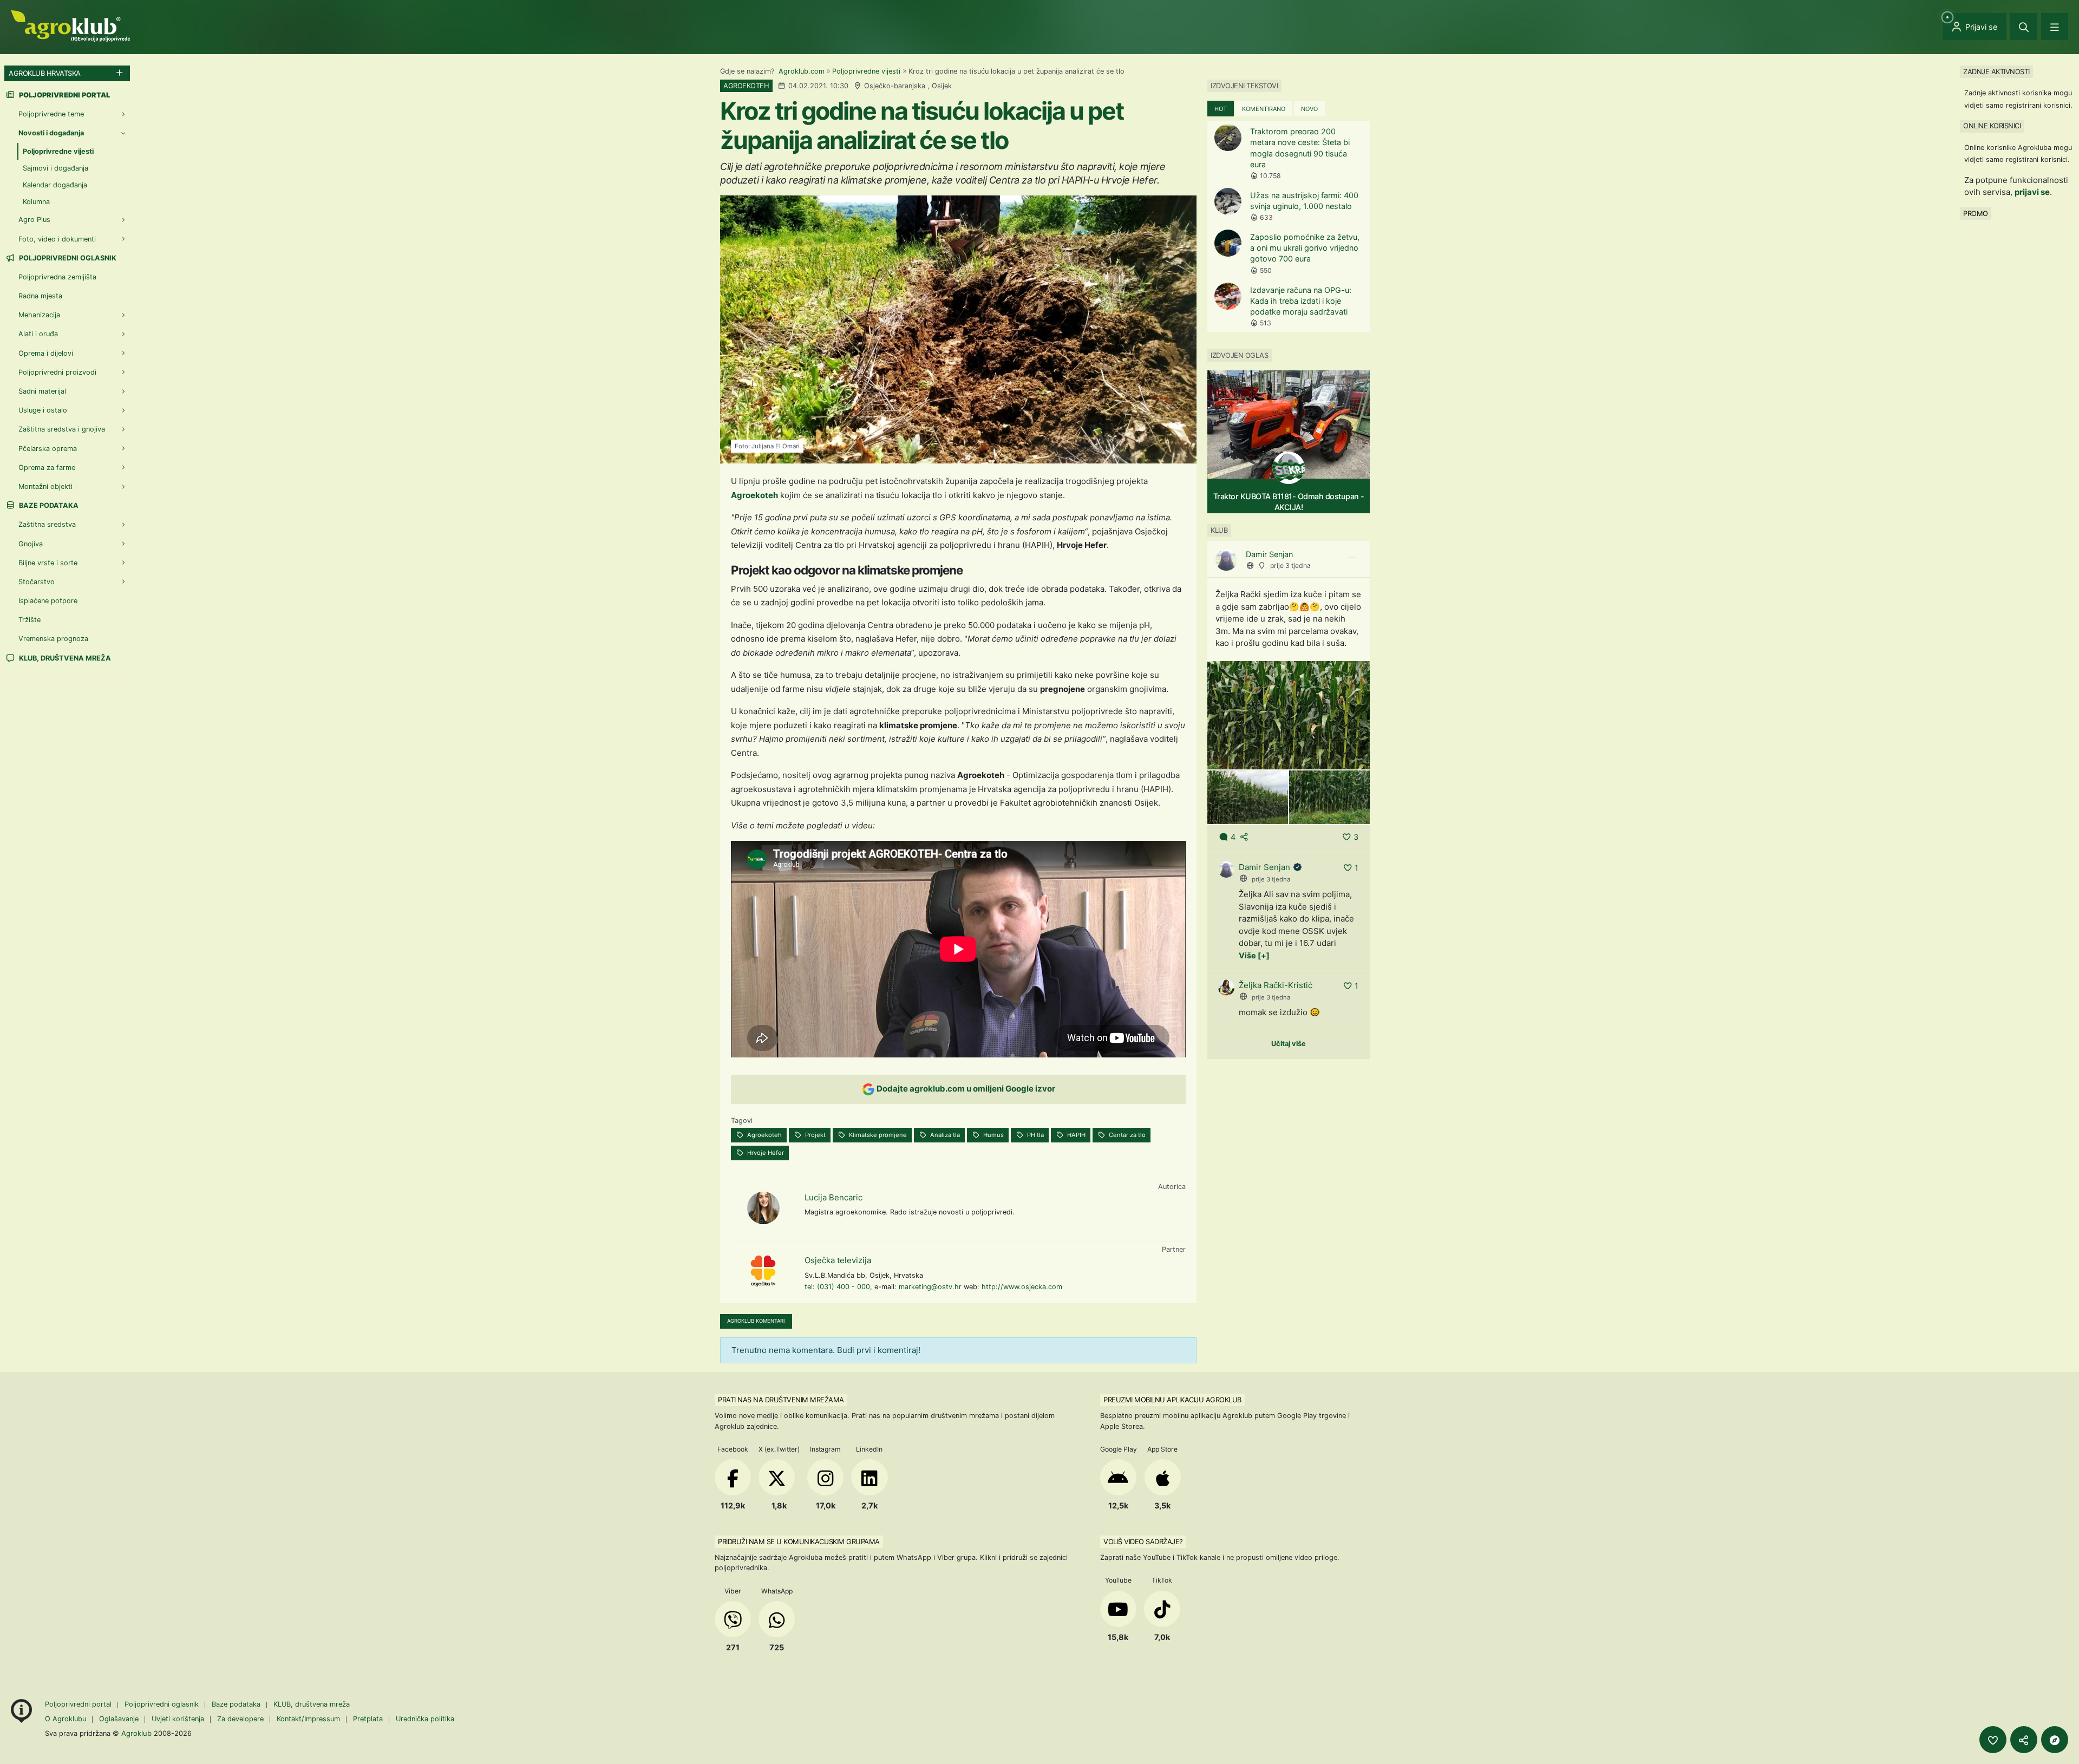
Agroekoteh (754, 495)
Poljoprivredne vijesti (866, 71)
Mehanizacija (39, 315)
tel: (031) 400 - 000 (837, 1287)
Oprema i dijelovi (46, 353)
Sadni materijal (42, 391)
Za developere (240, 1719)
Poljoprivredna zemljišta (57, 277)
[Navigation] (2055, 27)
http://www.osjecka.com (1022, 1287)
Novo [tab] (1309, 109)
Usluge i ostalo (43, 410)
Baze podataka (48, 505)
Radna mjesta (40, 296)
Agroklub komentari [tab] (756, 1321)
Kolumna (36, 202)
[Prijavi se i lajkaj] (1993, 1740)
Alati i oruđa (38, 334)
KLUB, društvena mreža (64, 658)
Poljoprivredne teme (51, 114)
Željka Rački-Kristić (1276, 985)
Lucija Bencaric (833, 1197)
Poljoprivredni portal (79, 1704)
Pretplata (368, 1719)
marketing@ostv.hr (930, 1287)
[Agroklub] (70, 25)
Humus (993, 1135)
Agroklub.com (802, 71)
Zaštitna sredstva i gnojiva (62, 429)
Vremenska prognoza (53, 639)
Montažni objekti (45, 486)
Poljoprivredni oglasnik (67, 258)
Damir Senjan (1269, 554)
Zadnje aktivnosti (1996, 71)
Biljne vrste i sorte (48, 563)
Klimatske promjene (877, 1135)
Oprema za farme (47, 468)
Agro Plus (34, 220)
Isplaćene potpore (48, 601)
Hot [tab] (1221, 109)
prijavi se (2032, 192)
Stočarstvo (37, 582)
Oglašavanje (119, 1719)
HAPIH (1076, 1135)
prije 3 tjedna (1290, 566)
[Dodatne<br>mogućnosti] (2055, 1740)
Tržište (30, 620)
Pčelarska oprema (48, 449)
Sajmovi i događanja (55, 168)
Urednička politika (425, 1719)
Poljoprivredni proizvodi (57, 372)
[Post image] (1289, 714)
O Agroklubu (66, 1719)
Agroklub (136, 1733)
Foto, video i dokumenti (57, 239)
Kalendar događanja (55, 185)
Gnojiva (31, 544)
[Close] (2024, 27)
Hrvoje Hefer (765, 1153)
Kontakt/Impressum (308, 1719)
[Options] (1352, 558)
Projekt (815, 1135)
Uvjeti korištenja (178, 1719)
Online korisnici (1992, 126)
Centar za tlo (1126, 1135)
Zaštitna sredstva (47, 524)
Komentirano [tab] (1264, 109)
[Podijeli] (2024, 1740)
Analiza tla (944, 1135)
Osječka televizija (838, 1260)
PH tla (1035, 1135)
